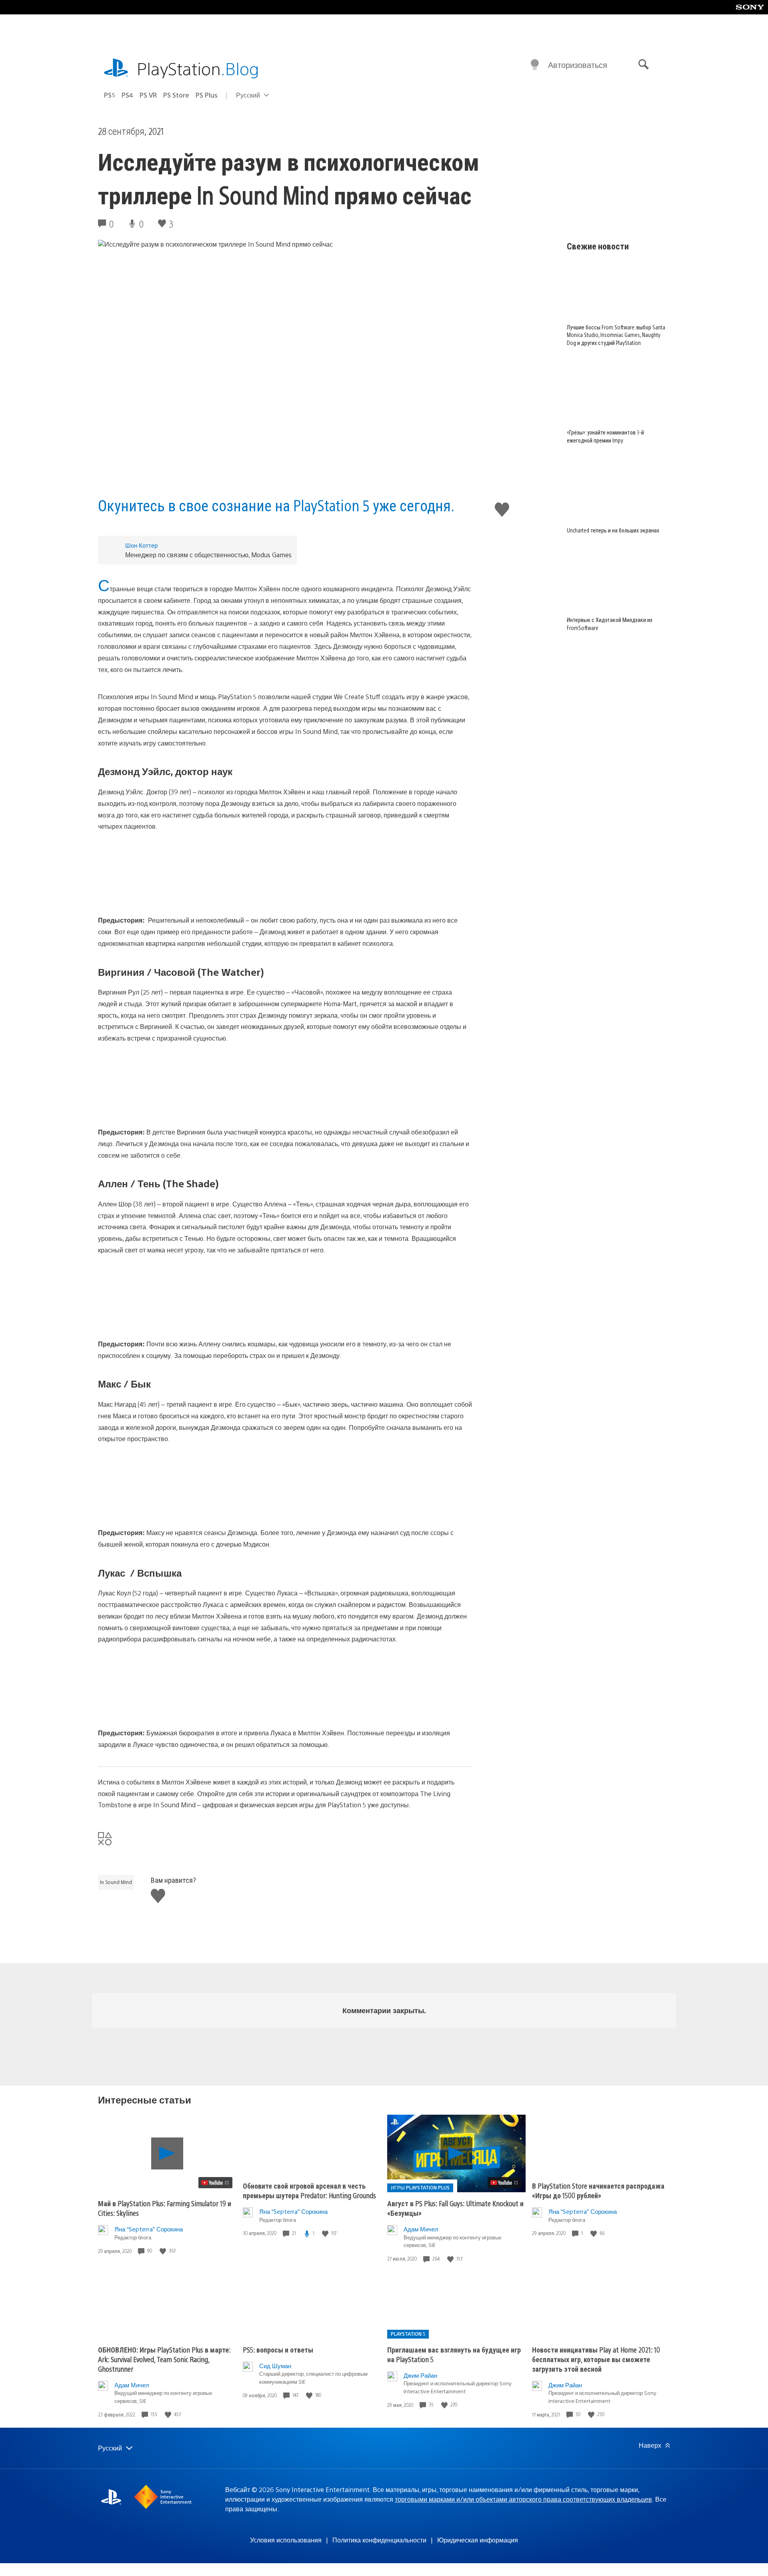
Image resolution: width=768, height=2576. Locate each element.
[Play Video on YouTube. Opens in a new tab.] (215, 2183)
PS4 (127, 95)
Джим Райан (420, 2375)
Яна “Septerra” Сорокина (149, 2229)
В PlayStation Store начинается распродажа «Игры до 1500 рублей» (598, 2190)
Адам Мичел (421, 2229)
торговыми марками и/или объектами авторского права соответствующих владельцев (523, 2499)
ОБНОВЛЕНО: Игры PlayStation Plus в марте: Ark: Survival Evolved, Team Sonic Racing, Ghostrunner (164, 2359)
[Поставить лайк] (164, 2251)
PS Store (176, 95)
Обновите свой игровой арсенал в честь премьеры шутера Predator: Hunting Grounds (309, 2190)
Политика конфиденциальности (379, 2540)
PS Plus (207, 95)
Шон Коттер (141, 545)
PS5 (110, 95)
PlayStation (198, 68)
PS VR (148, 95)
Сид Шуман (275, 2366)
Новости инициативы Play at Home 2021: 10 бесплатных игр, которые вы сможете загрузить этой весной (596, 2359)
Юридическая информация (478, 2540)
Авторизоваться (578, 65)
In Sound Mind (116, 1882)
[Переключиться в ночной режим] (535, 65)
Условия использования (286, 2540)
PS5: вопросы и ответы (278, 2350)
